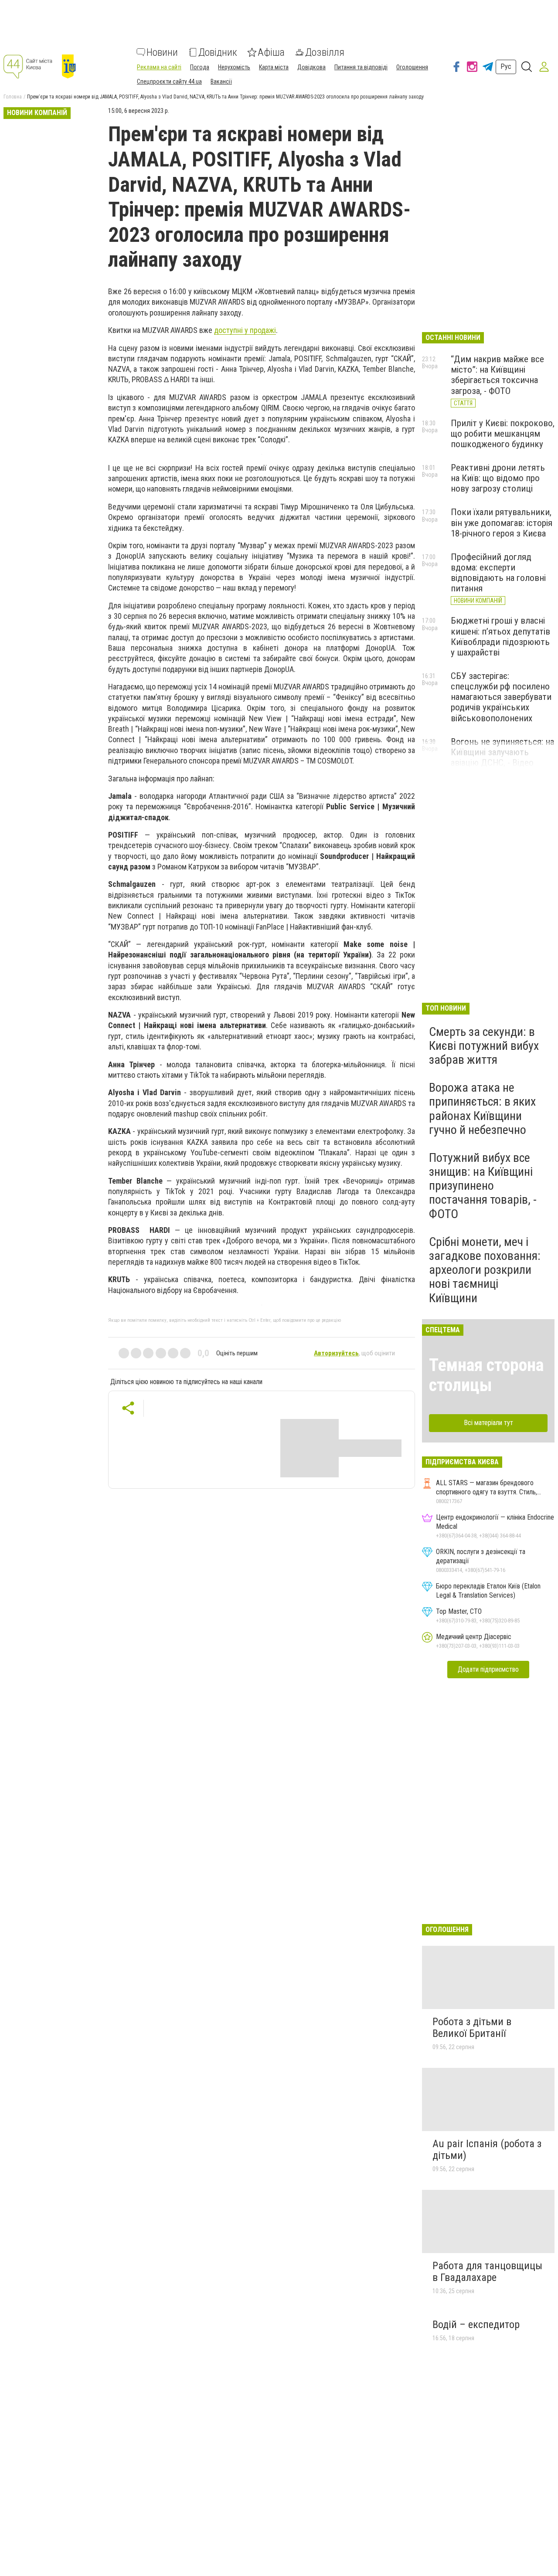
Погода (200, 67)
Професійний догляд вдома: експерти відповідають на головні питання (498, 573)
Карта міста (274, 67)
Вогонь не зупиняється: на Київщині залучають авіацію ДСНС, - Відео (502, 752)
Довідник (218, 52)
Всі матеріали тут (488, 1423)
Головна (13, 97)
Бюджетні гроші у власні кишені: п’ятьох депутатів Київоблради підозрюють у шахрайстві (500, 636)
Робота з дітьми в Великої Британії (472, 2028)
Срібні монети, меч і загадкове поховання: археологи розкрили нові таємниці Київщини (485, 1270)
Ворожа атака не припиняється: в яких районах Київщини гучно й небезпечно (482, 1109)
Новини (162, 52)
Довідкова (311, 67)
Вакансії (221, 81)
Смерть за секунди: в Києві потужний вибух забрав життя (484, 1046)
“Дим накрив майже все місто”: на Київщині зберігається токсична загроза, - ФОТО (497, 375)
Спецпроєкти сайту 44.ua (169, 81)
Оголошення (412, 67)
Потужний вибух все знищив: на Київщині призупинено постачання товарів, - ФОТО (483, 1186)
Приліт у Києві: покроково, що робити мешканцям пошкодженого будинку (503, 434)
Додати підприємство (488, 1669)
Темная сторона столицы (486, 1375)
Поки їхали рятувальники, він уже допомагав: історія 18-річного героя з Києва (502, 523)
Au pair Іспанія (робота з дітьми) (487, 2150)
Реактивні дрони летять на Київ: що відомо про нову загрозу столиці (498, 478)
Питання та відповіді (361, 67)
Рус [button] (506, 66)
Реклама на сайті (159, 67)
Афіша (271, 52)
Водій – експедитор (476, 2325)
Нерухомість (234, 67)
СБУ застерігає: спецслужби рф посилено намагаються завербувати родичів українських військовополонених (501, 697)
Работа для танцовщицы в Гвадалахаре (487, 2272)
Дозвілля (325, 52)
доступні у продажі (245, 330)
